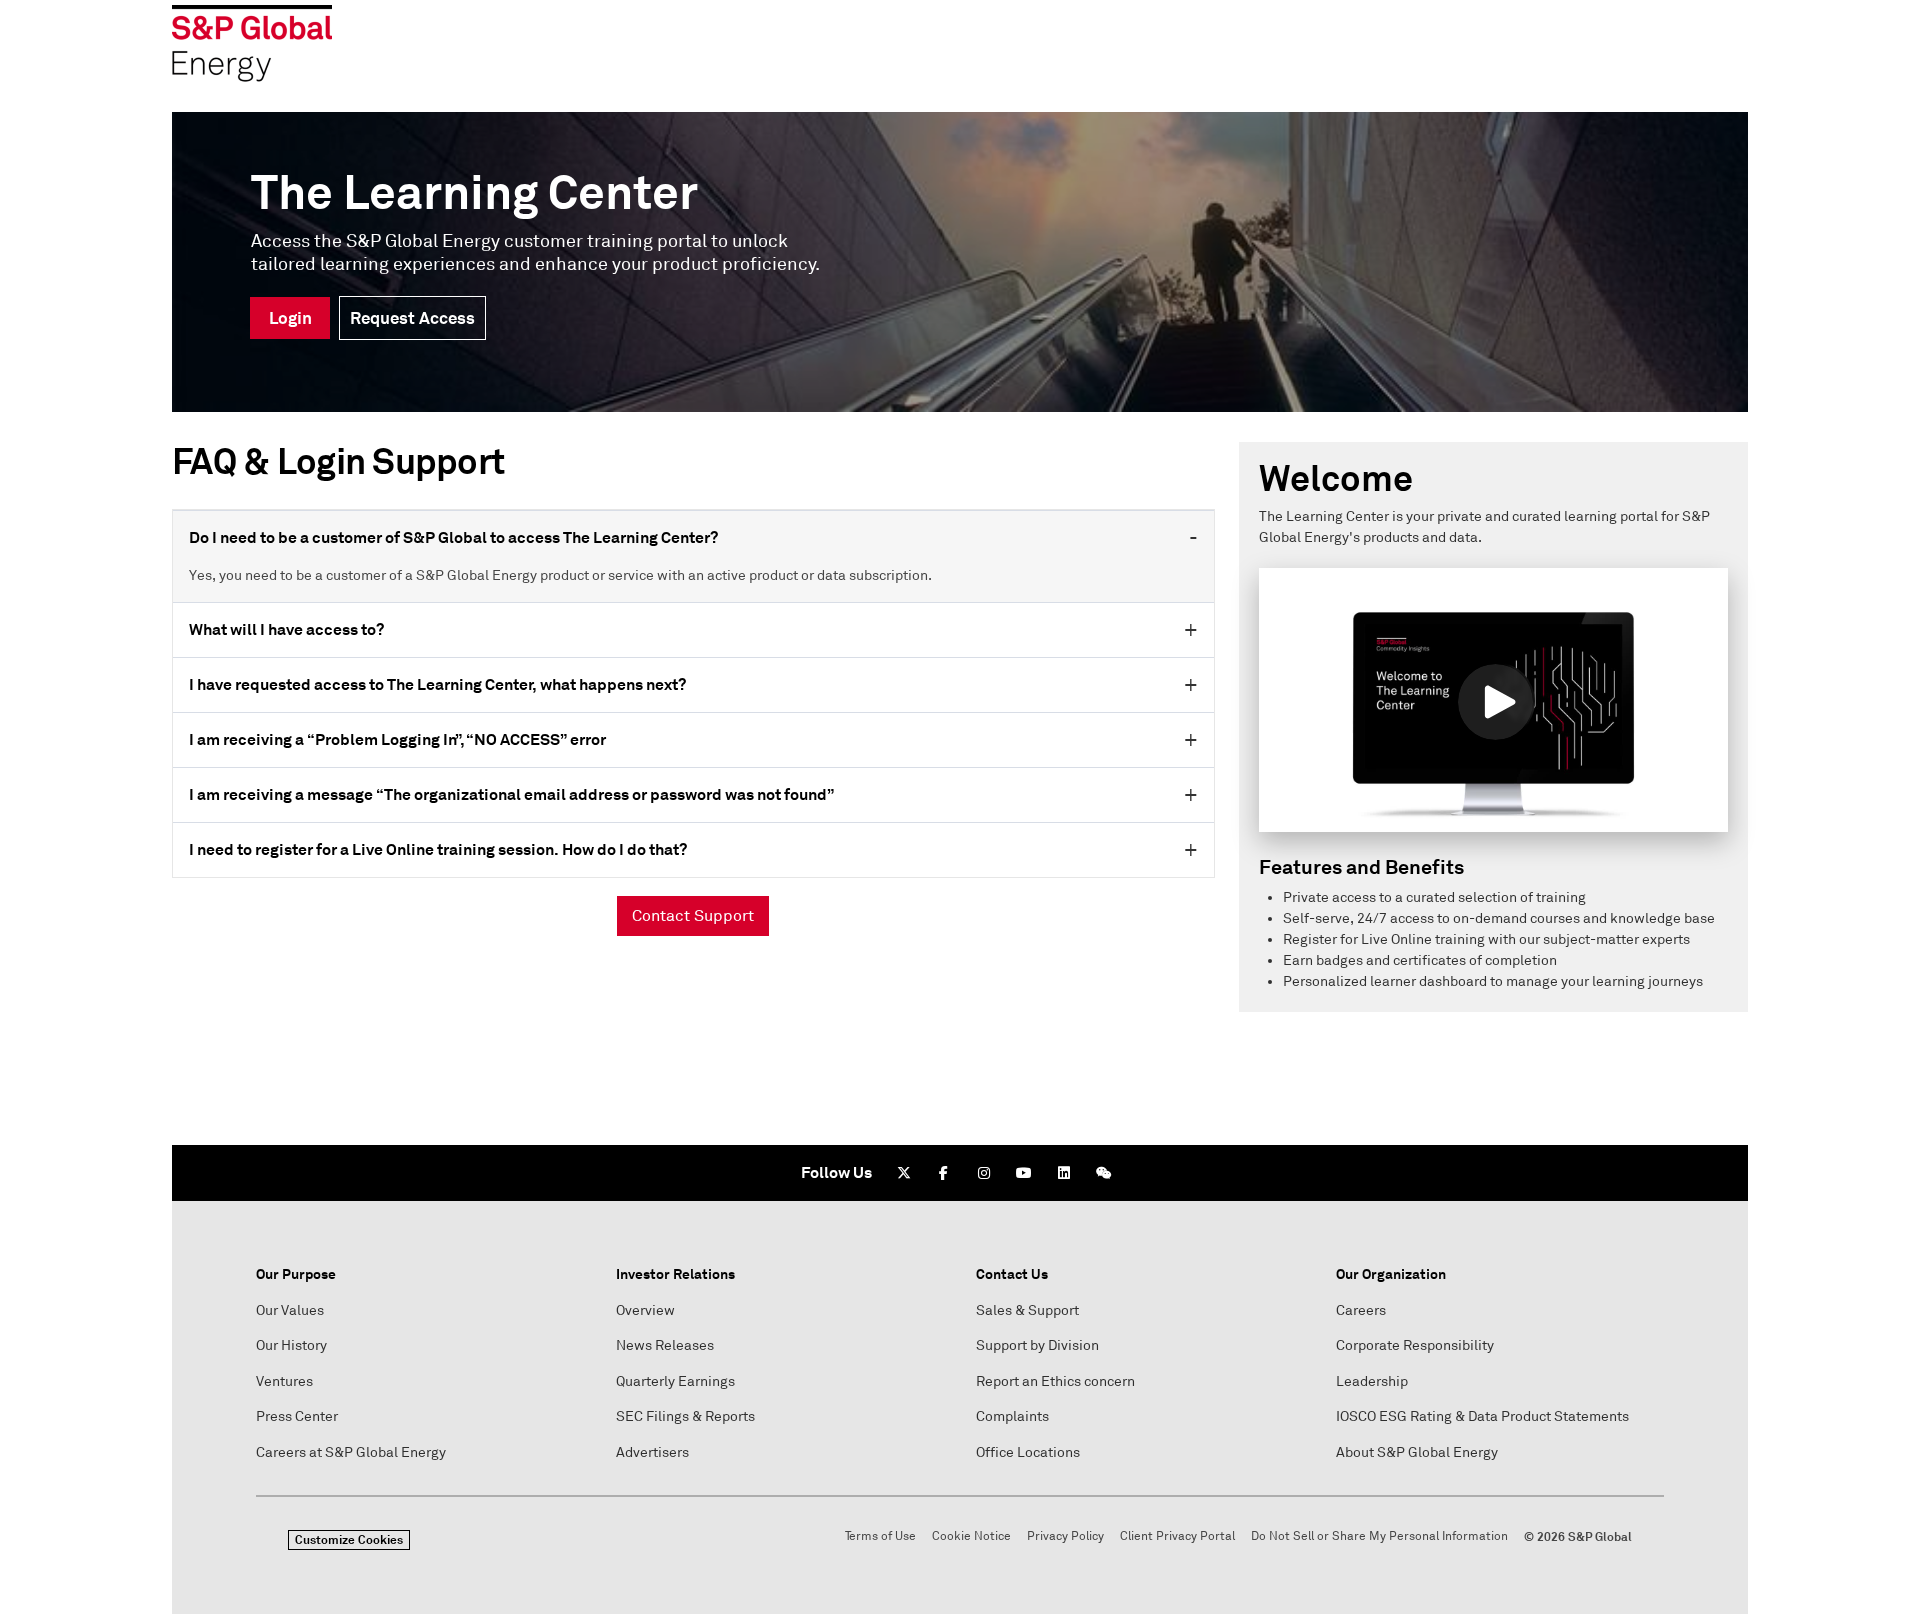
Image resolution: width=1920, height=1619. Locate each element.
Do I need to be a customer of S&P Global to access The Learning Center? (453, 537)
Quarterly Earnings (675, 1381)
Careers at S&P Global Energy (351, 1452)
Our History (291, 1345)
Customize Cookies (349, 1540)
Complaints (1012, 1416)
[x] (904, 1173)
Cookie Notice (971, 1536)
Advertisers (652, 1452)
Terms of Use (880, 1536)
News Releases (665, 1345)
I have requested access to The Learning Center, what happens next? (437, 684)
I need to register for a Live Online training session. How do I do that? (438, 849)
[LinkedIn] (1064, 1173)
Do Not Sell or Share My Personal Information (1379, 1536)
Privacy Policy (1065, 1536)
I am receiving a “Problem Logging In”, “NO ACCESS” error (397, 739)
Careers (1361, 1310)
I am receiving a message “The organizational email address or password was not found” (511, 794)
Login (290, 318)
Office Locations (1028, 1452)
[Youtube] (1024, 1173)
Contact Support (693, 916)
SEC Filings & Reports (685, 1416)
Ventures (284, 1381)
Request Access (412, 318)
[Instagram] (984, 1173)
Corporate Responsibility (1415, 1345)
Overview (645, 1310)
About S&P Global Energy (1417, 1452)
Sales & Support (1027, 1310)
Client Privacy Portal (1177, 1536)
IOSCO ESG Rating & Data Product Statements (1482, 1416)
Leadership (1372, 1381)
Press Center (297, 1416)
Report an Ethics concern (1055, 1381)
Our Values (290, 1310)
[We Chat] (1104, 1173)
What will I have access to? (286, 629)
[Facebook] (944, 1173)
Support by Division (1037, 1345)
